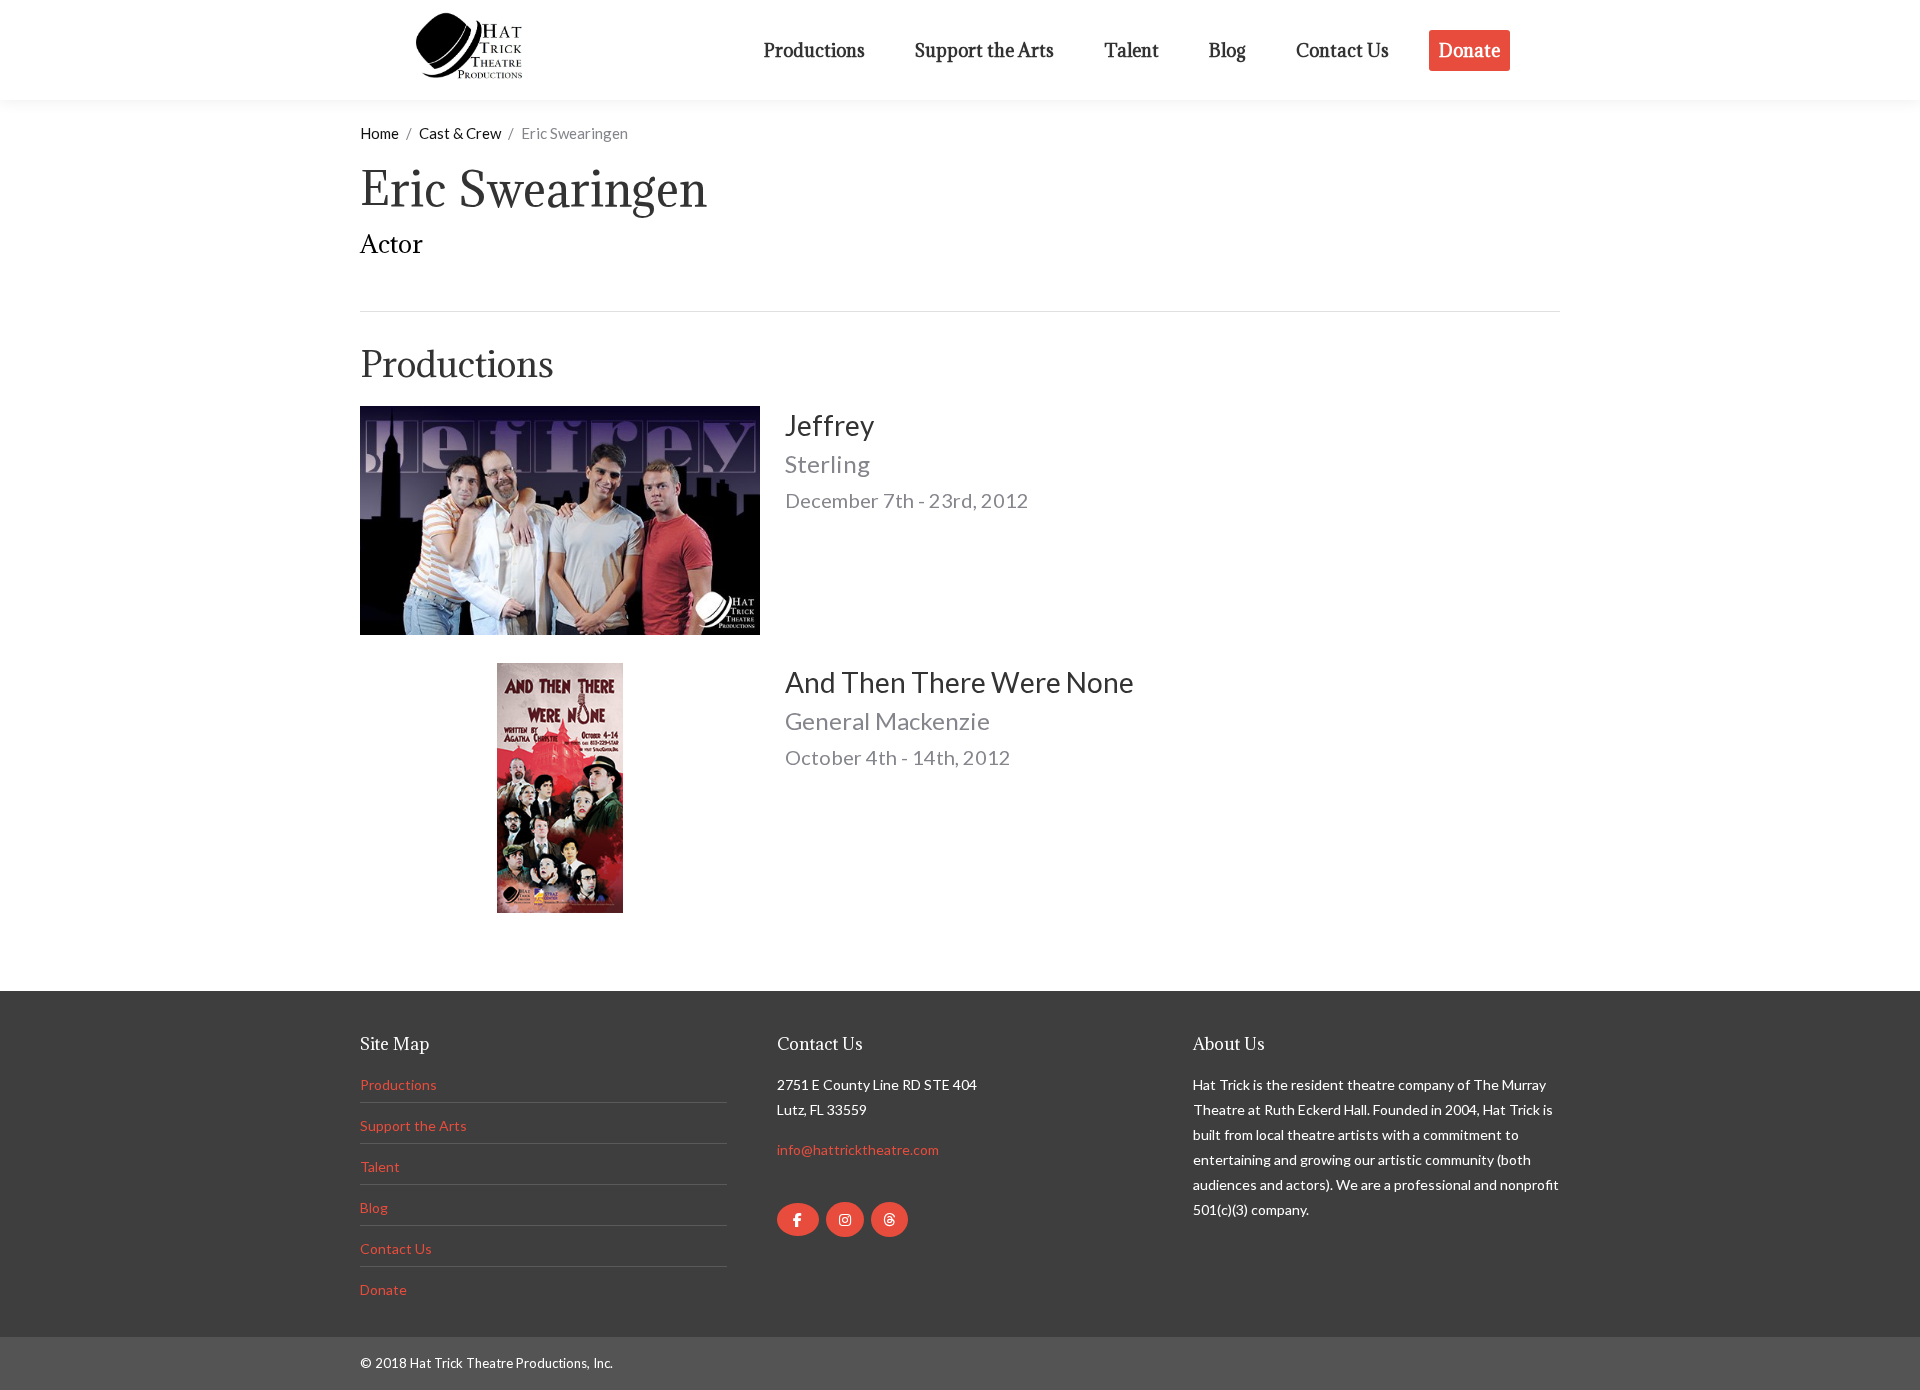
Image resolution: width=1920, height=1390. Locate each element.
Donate (383, 1289)
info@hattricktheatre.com (858, 1149)
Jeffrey (829, 425)
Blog (374, 1207)
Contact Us (396, 1248)
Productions (398, 1084)
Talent (380, 1166)
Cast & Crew (460, 133)
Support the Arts (413, 1125)
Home (379, 133)
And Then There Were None (959, 682)
